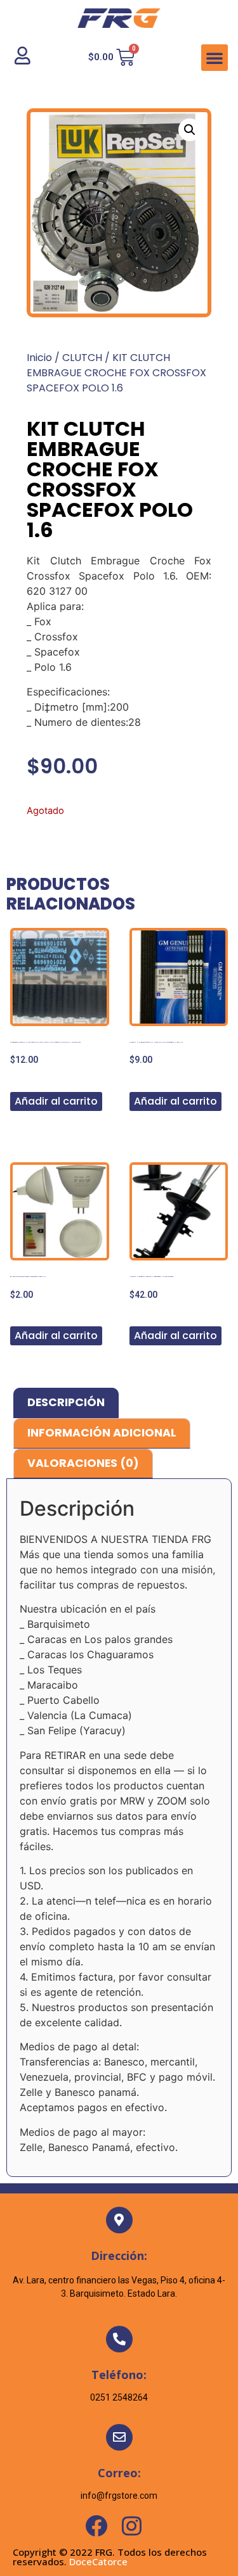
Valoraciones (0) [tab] (83, 1463)
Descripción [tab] (66, 1402)
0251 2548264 (119, 2397)
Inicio (39, 358)
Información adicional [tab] (102, 1433)
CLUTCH (82, 358)
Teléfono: (119, 2375)
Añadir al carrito (56, 1101)
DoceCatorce (98, 2561)
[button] (215, 58)
